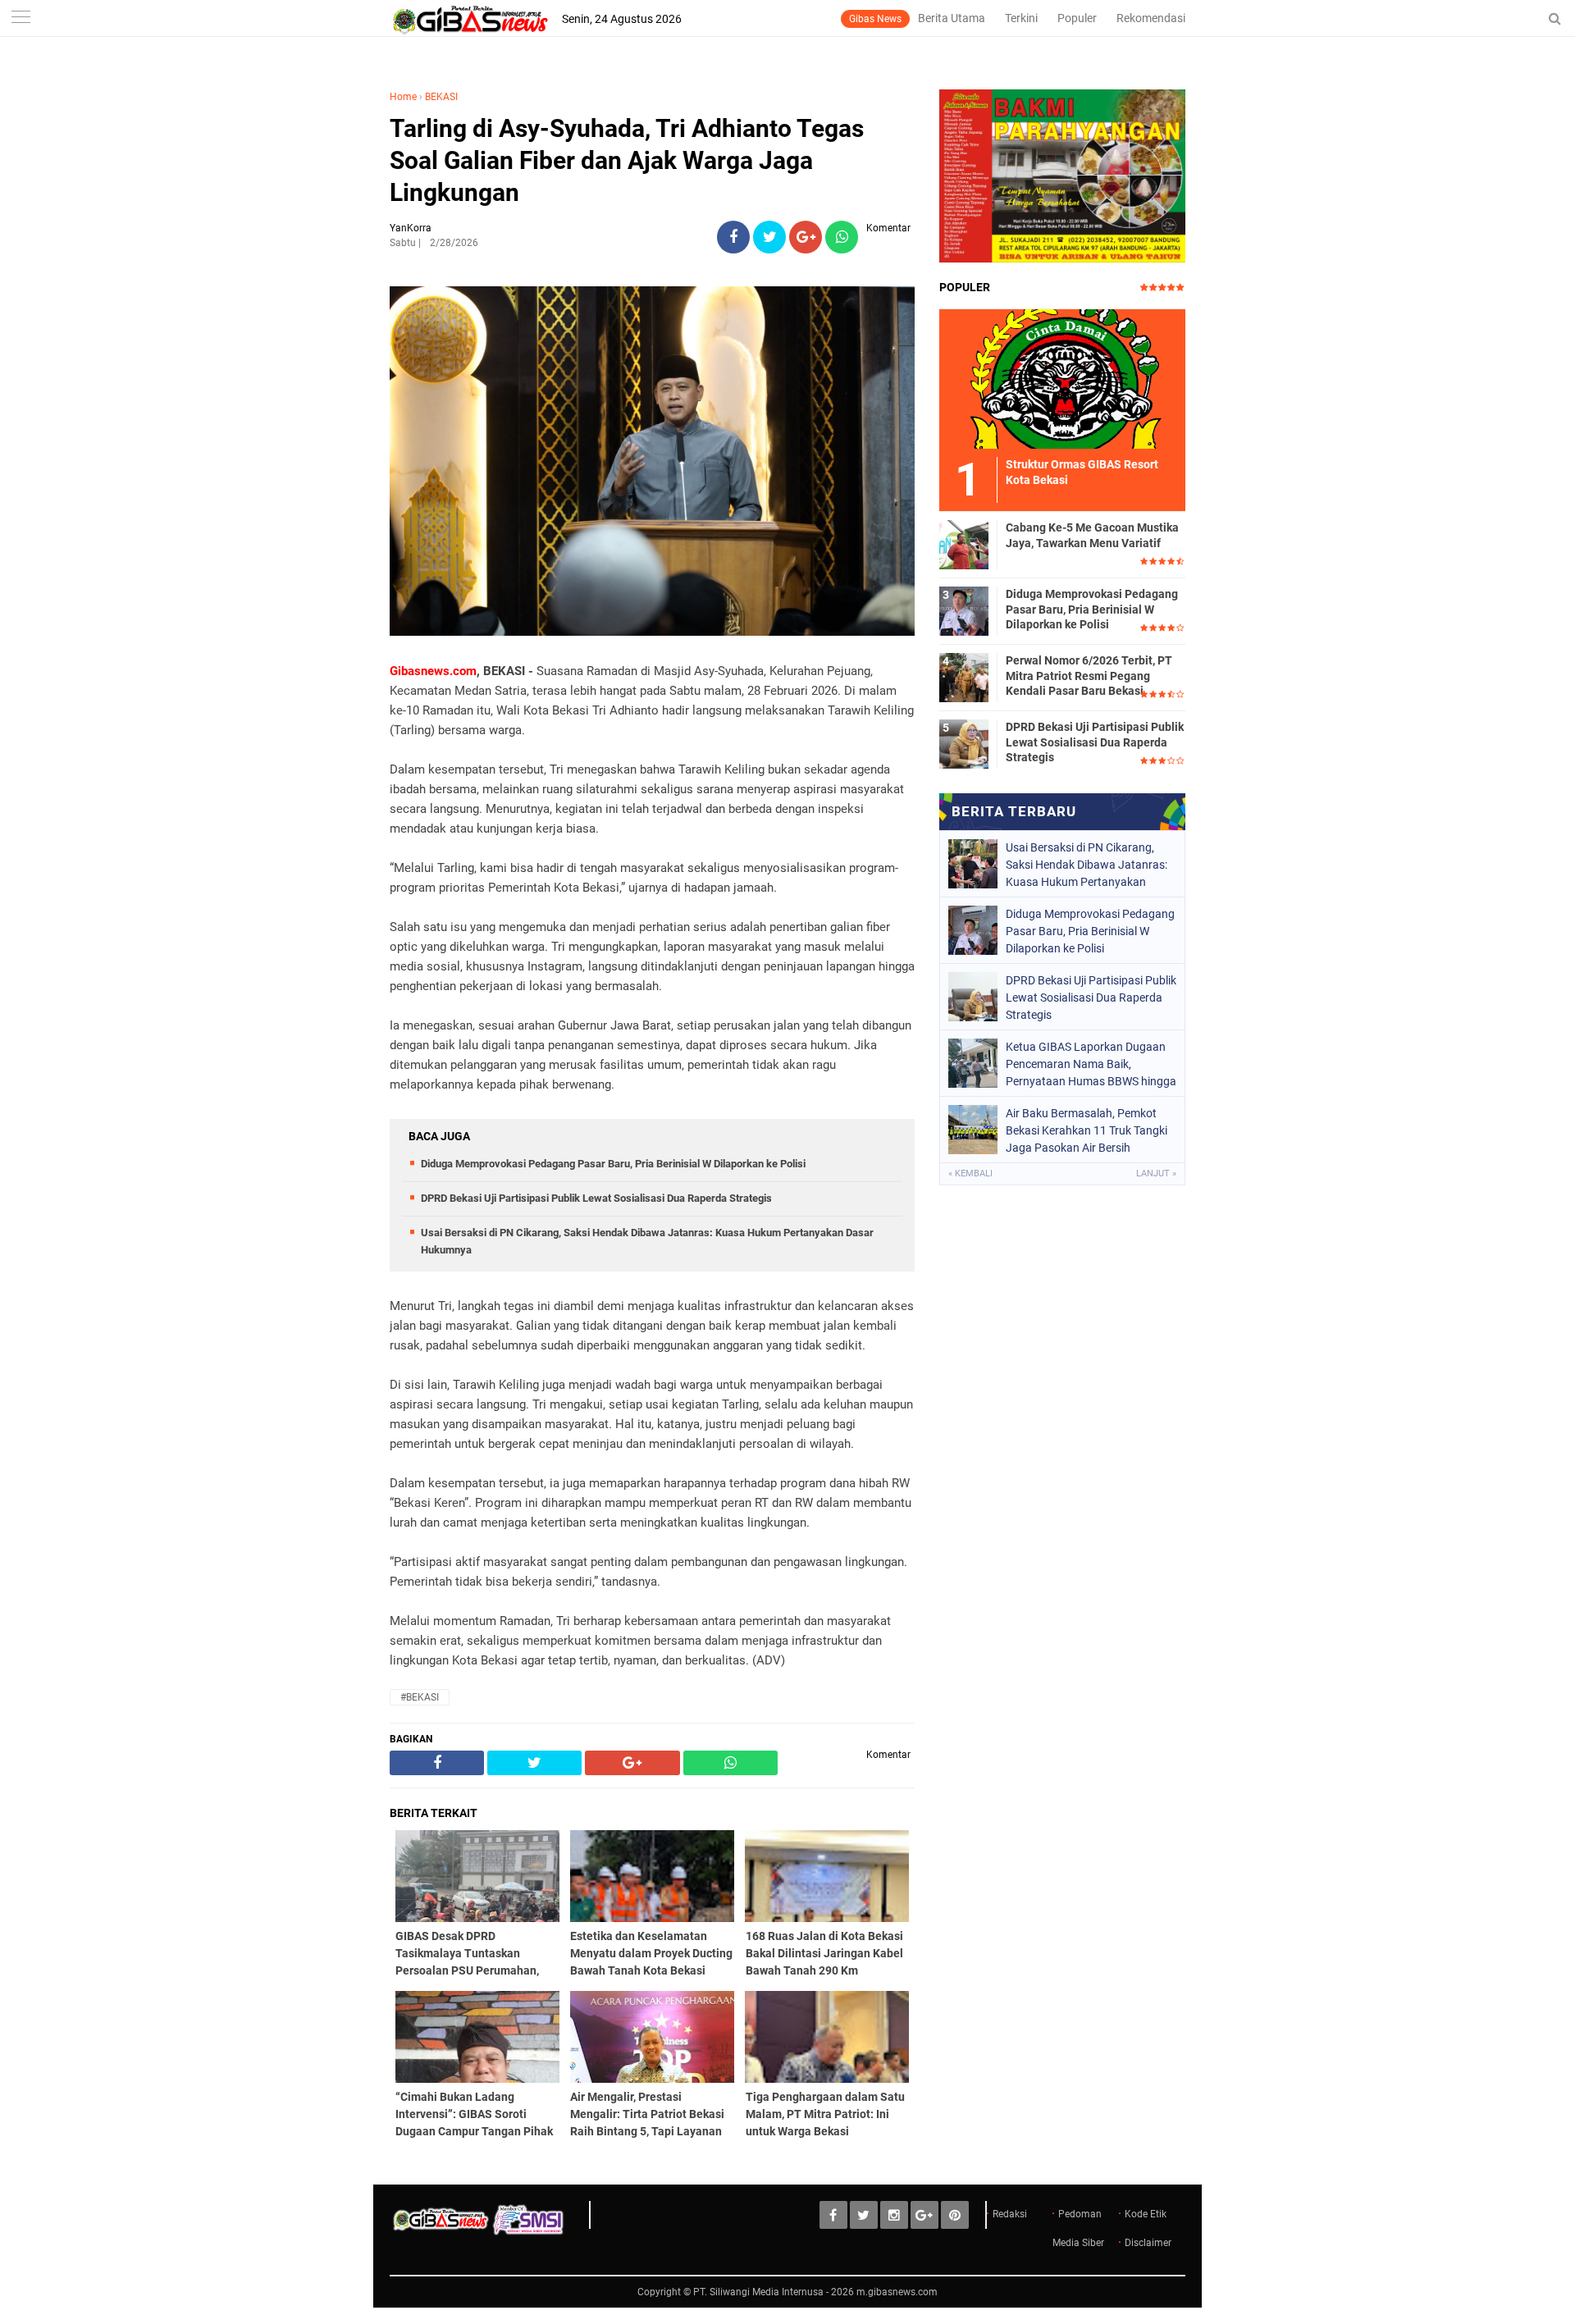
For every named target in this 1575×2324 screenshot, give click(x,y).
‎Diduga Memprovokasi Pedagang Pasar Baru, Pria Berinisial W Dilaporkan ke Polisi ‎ (614, 1164)
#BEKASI (420, 1697)
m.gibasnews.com (897, 2292)
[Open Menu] (21, 18)
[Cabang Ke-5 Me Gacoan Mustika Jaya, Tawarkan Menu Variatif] (964, 544)
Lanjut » (1156, 1173)
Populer (1077, 18)
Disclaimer (1148, 2243)
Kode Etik (1146, 2214)
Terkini (1021, 18)
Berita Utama (952, 18)
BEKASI (441, 97)
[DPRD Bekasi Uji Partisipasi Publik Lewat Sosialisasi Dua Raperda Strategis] (964, 743)
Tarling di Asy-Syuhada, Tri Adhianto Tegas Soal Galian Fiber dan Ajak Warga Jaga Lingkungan (627, 160)
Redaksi (1010, 2214)
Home (403, 97)
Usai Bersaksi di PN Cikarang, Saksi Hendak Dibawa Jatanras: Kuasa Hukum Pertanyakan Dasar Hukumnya (1087, 865)
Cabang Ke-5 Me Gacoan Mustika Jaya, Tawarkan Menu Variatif (1092, 535)
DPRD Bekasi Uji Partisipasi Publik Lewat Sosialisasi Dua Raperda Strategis (596, 1198)
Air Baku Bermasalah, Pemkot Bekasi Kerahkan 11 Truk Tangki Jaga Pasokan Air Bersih (1087, 1130)
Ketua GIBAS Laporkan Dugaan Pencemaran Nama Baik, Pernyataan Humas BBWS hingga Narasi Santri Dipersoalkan (1091, 1064)
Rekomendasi (1151, 18)
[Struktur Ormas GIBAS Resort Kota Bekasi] (1062, 378)
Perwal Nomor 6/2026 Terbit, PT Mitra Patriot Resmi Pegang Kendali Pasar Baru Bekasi (1089, 675)
